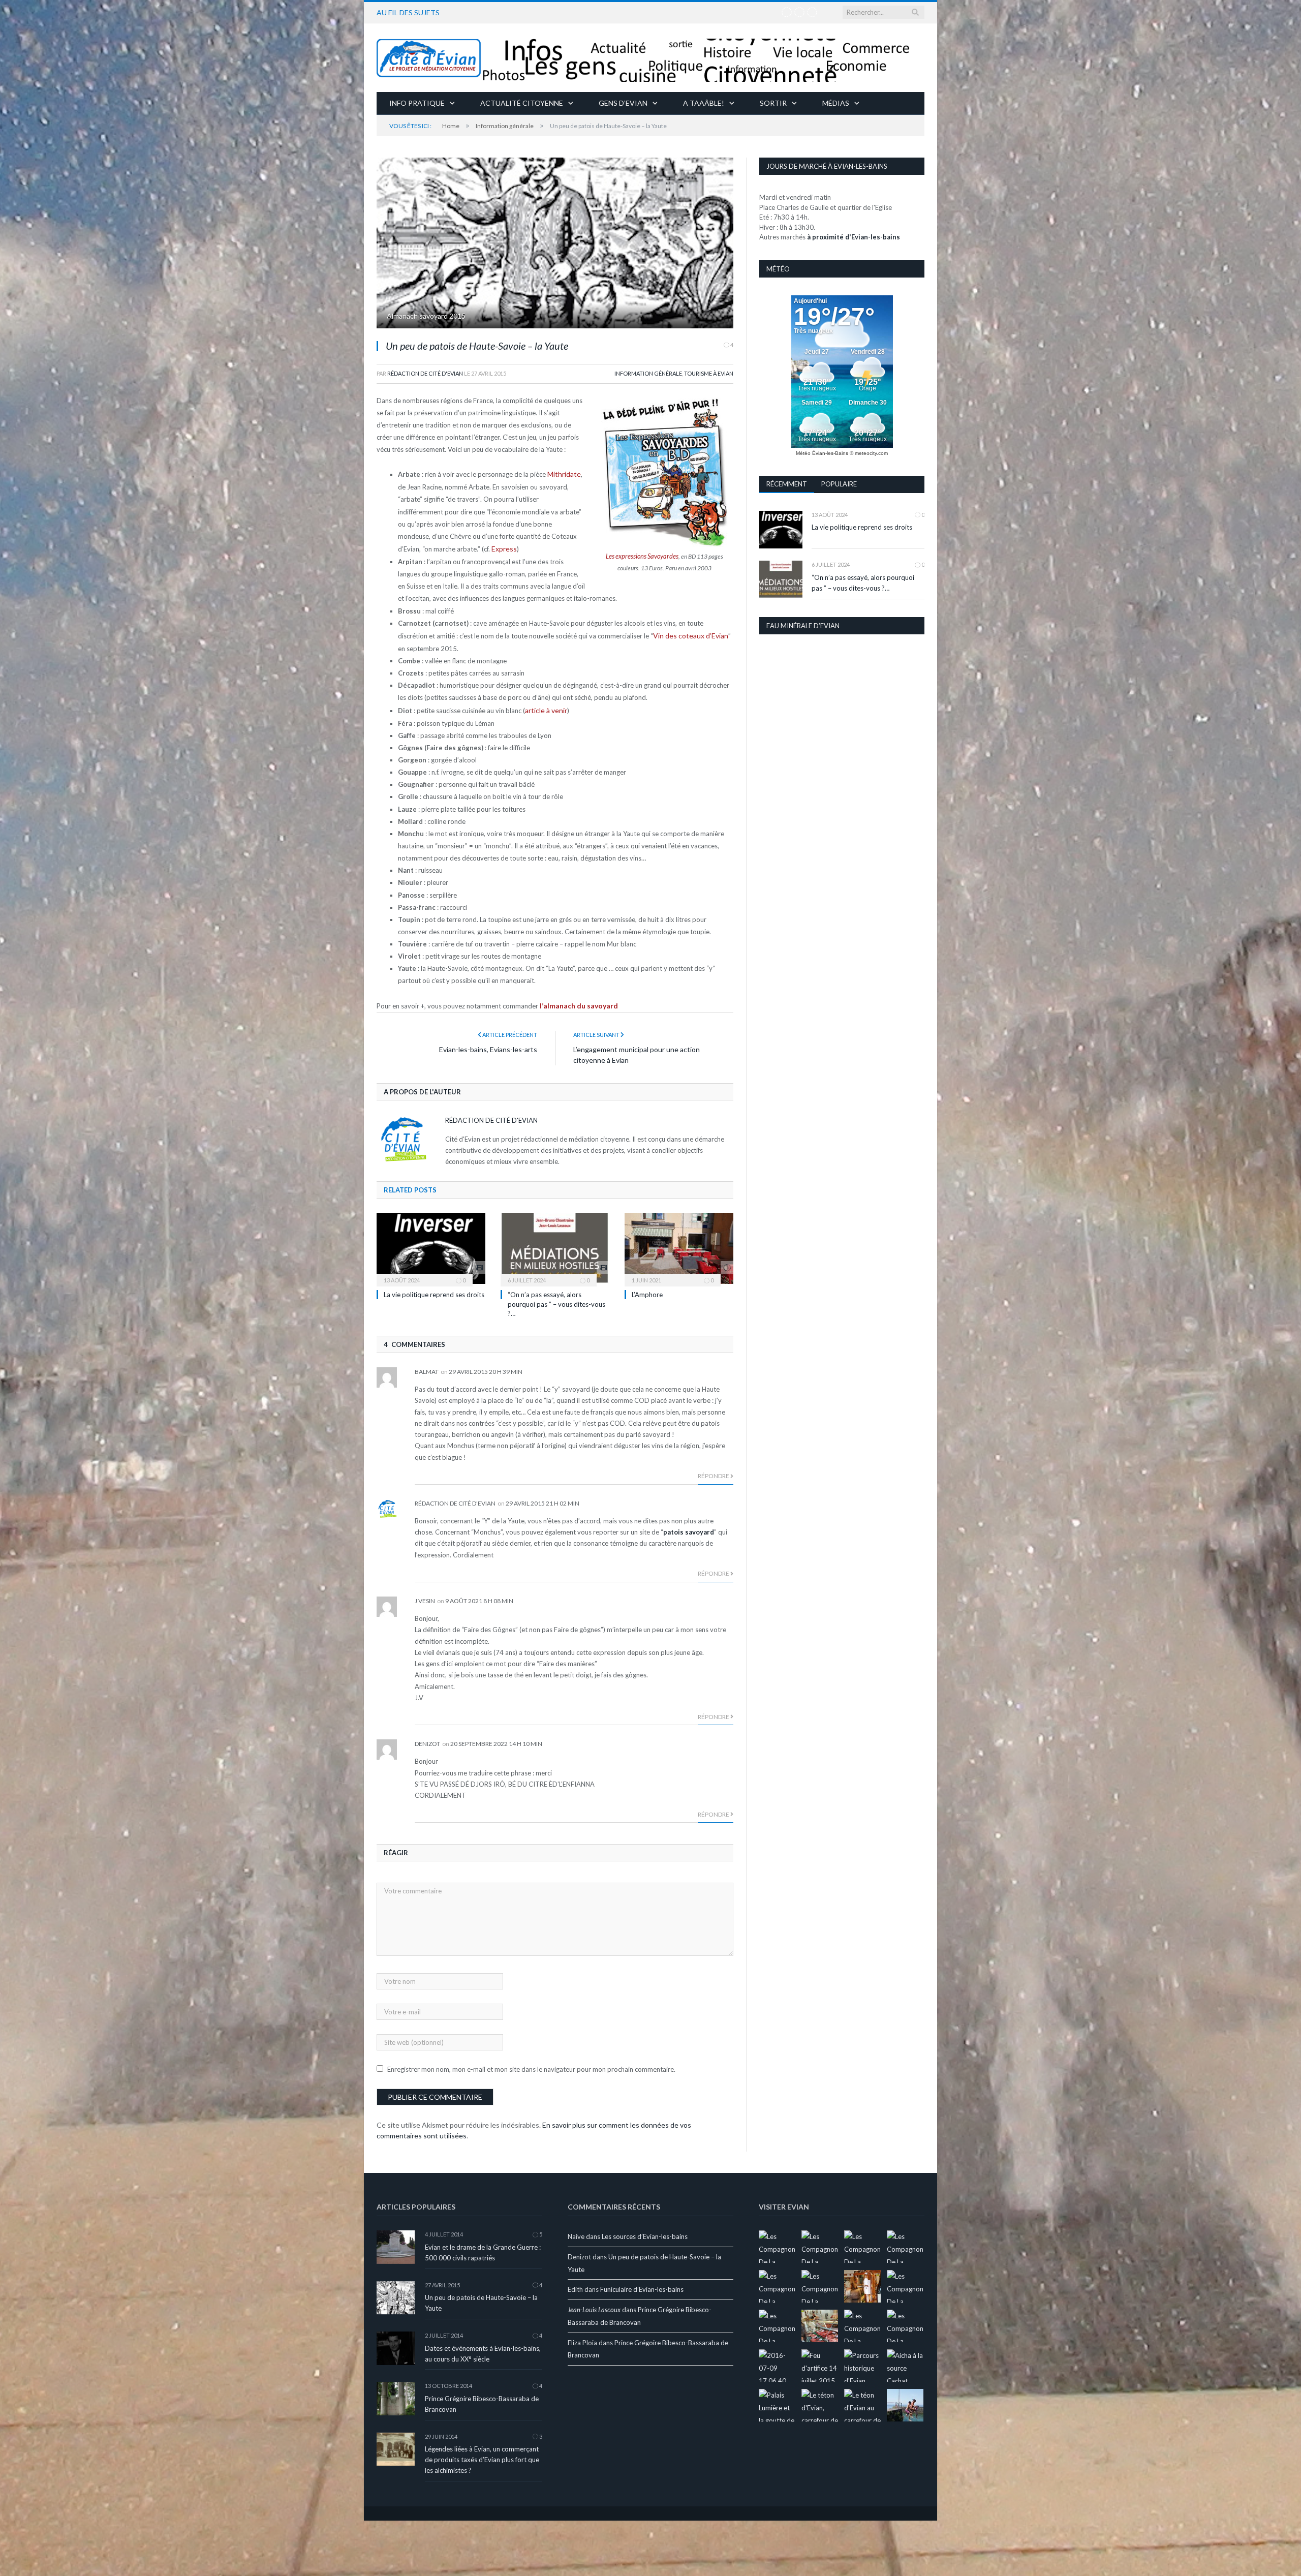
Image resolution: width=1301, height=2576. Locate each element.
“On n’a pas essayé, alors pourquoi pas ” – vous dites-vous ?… (556, 1299)
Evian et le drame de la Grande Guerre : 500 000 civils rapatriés (483, 2248)
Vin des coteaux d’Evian (688, 633)
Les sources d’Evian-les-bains (645, 2232)
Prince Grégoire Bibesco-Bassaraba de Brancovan (482, 2399)
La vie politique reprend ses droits (434, 1290)
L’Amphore (647, 1290)
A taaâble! (704, 103)
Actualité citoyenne (522, 103)
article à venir (545, 707)
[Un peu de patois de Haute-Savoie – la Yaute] (555, 244)
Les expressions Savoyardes (642, 556)
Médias (836, 103)
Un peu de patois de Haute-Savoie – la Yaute (481, 2298)
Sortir (773, 103)
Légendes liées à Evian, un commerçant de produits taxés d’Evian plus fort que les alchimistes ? (482, 2455)
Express (503, 547)
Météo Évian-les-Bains (822, 453)
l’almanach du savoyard (577, 1001)
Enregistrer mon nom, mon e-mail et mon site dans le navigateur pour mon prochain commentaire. (531, 2065)
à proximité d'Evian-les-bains (854, 237)
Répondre (714, 1471)
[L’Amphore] (679, 1244)
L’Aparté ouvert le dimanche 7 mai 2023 (527, 12)
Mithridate (563, 474)
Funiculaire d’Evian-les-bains (642, 2285)
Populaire (839, 484)
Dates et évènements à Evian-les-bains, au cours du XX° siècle (483, 2349)
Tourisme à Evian (709, 373)
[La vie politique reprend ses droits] (431, 1244)
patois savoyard (689, 1527)
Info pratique (417, 103)
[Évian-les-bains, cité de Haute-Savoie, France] (650, 58)
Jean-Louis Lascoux (594, 2305)
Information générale (648, 373)
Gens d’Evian (623, 103)
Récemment (787, 484)
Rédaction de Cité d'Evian (425, 373)
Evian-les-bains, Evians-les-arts (488, 1045)
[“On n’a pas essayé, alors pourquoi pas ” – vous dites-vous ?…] (555, 1244)
